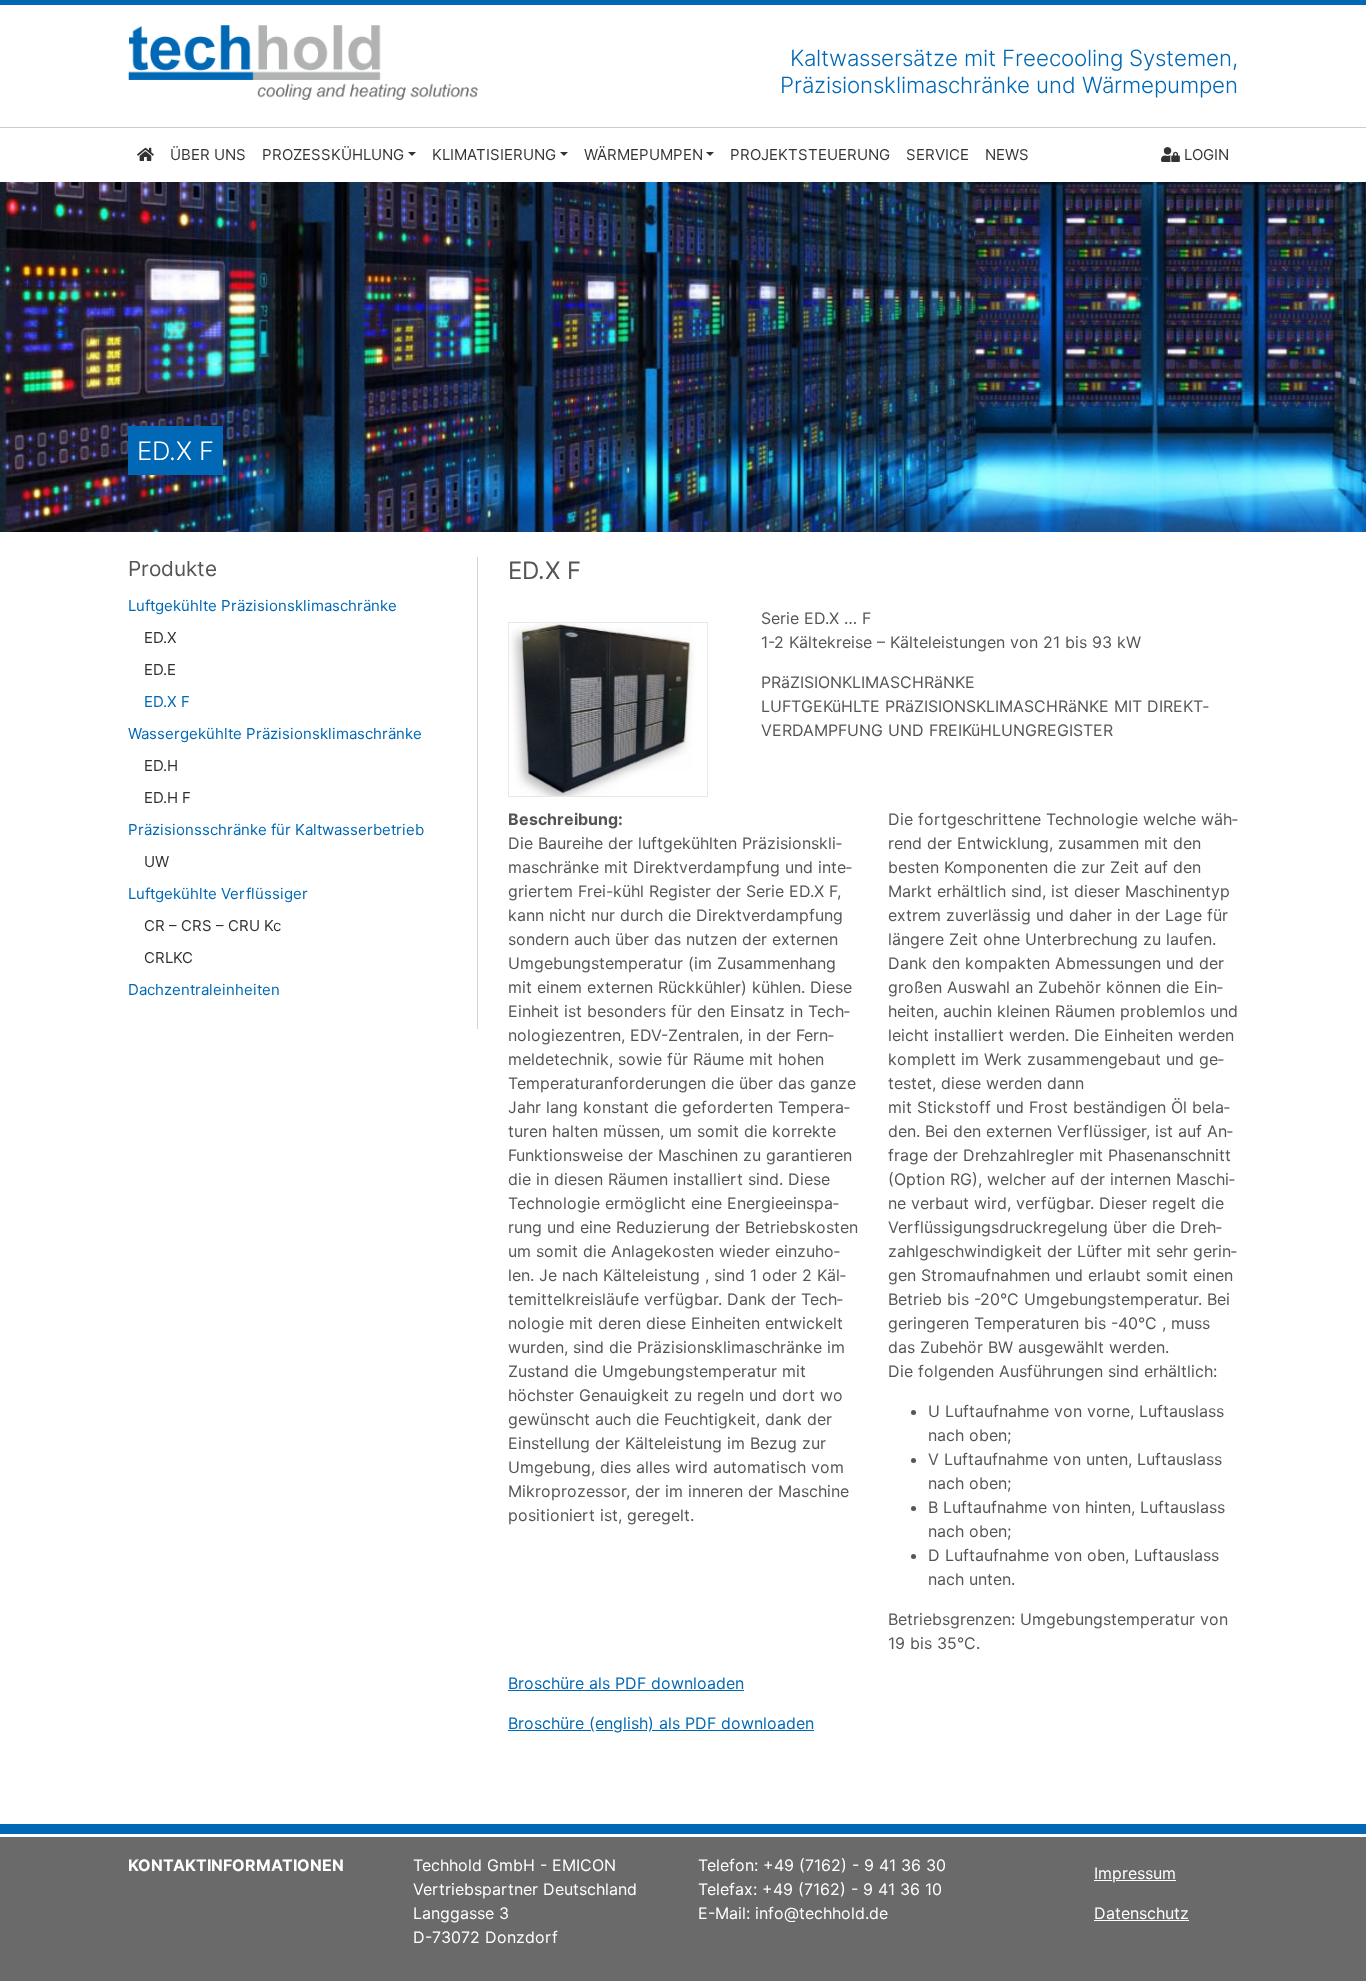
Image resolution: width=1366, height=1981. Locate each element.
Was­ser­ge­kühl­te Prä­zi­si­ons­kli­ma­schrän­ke (275, 733)
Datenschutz (1141, 1913)
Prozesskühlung (333, 154)
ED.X (160, 637)
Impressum (1135, 1873)
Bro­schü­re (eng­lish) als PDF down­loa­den (661, 1723)
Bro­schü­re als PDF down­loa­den (626, 1683)
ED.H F (167, 797)
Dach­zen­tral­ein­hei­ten (204, 989)
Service (937, 154)
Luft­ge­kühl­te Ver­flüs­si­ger (218, 893)
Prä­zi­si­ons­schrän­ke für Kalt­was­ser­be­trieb (276, 829)
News (1007, 154)
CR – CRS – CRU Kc (212, 925)
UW (156, 861)
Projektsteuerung (810, 154)
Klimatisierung (494, 154)
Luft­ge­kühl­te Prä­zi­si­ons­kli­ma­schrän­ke (262, 605)
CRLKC (168, 957)
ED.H (161, 765)
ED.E (160, 669)
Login (1204, 154)
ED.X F (167, 701)
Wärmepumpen (643, 154)
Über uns (208, 154)
